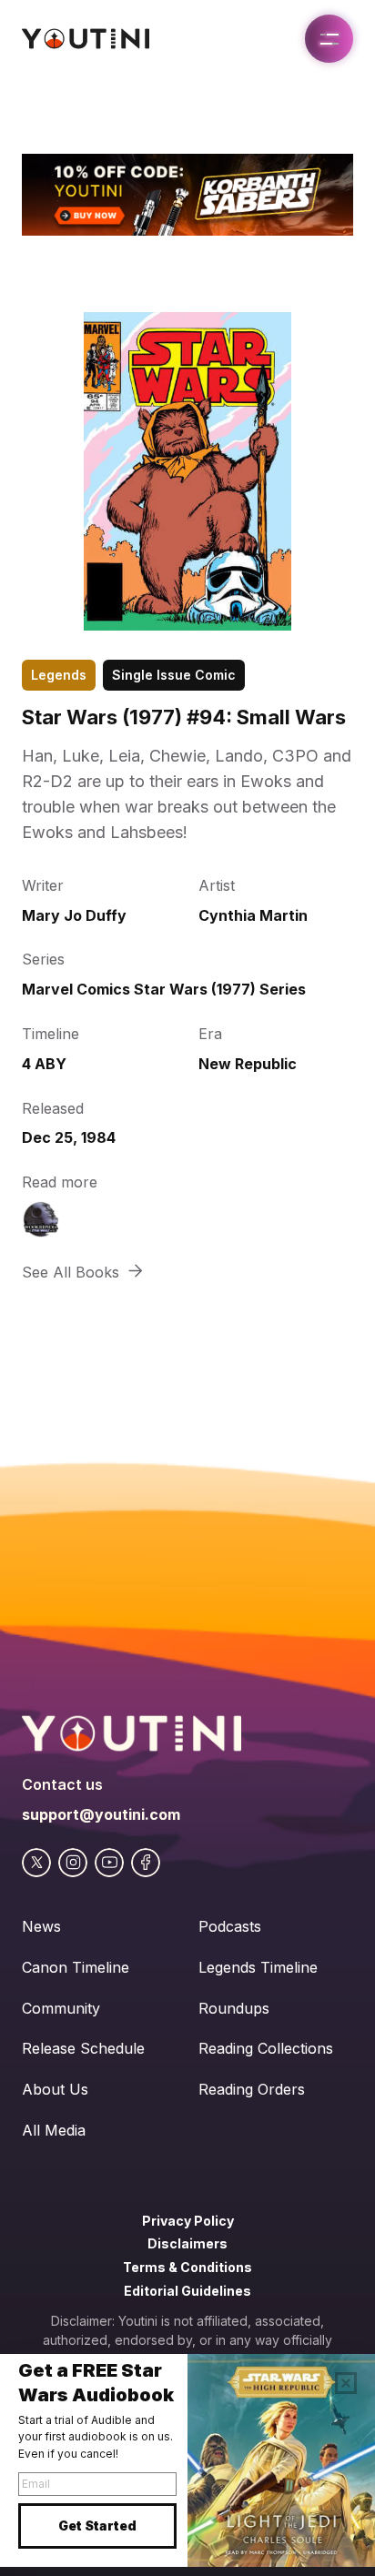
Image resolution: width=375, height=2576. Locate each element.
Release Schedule (83, 2048)
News (41, 1926)
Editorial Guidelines (187, 2291)
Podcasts (230, 1926)
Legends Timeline (258, 1967)
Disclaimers (187, 2243)
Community (61, 2008)
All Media (54, 2130)
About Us (55, 2089)
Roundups (234, 2008)
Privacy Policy (188, 2221)
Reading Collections (266, 2048)
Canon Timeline (76, 1967)
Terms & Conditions (187, 2267)
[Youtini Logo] (86, 39)
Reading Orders (252, 2089)
